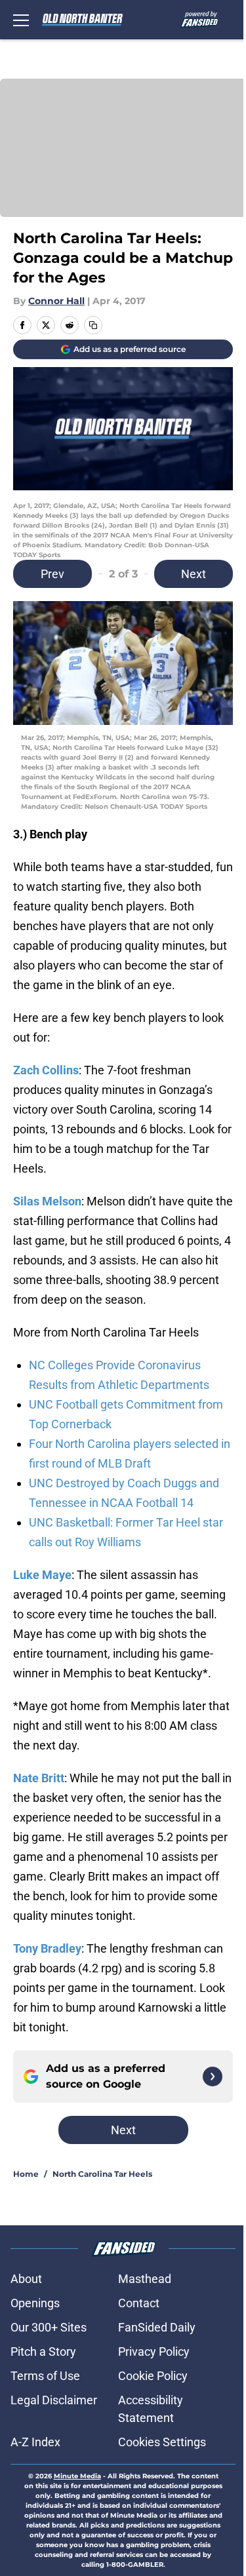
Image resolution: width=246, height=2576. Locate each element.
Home (26, 2174)
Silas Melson (47, 1201)
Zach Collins (46, 1070)
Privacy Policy (154, 2352)
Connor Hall (56, 301)
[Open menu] (21, 20)
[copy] (93, 325)
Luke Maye (42, 1575)
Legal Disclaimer (54, 2400)
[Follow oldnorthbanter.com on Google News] (213, 2077)
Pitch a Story (43, 2352)
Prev (52, 574)
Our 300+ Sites (49, 2327)
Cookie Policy (153, 2376)
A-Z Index (35, 2442)
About (26, 2279)
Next (194, 574)
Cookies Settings (162, 2442)
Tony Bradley (47, 1948)
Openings (35, 2303)
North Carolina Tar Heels (102, 2174)
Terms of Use (45, 2376)
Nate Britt (39, 1778)
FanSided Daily (157, 2327)
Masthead (145, 2279)
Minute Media (77, 2476)
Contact (139, 2303)
